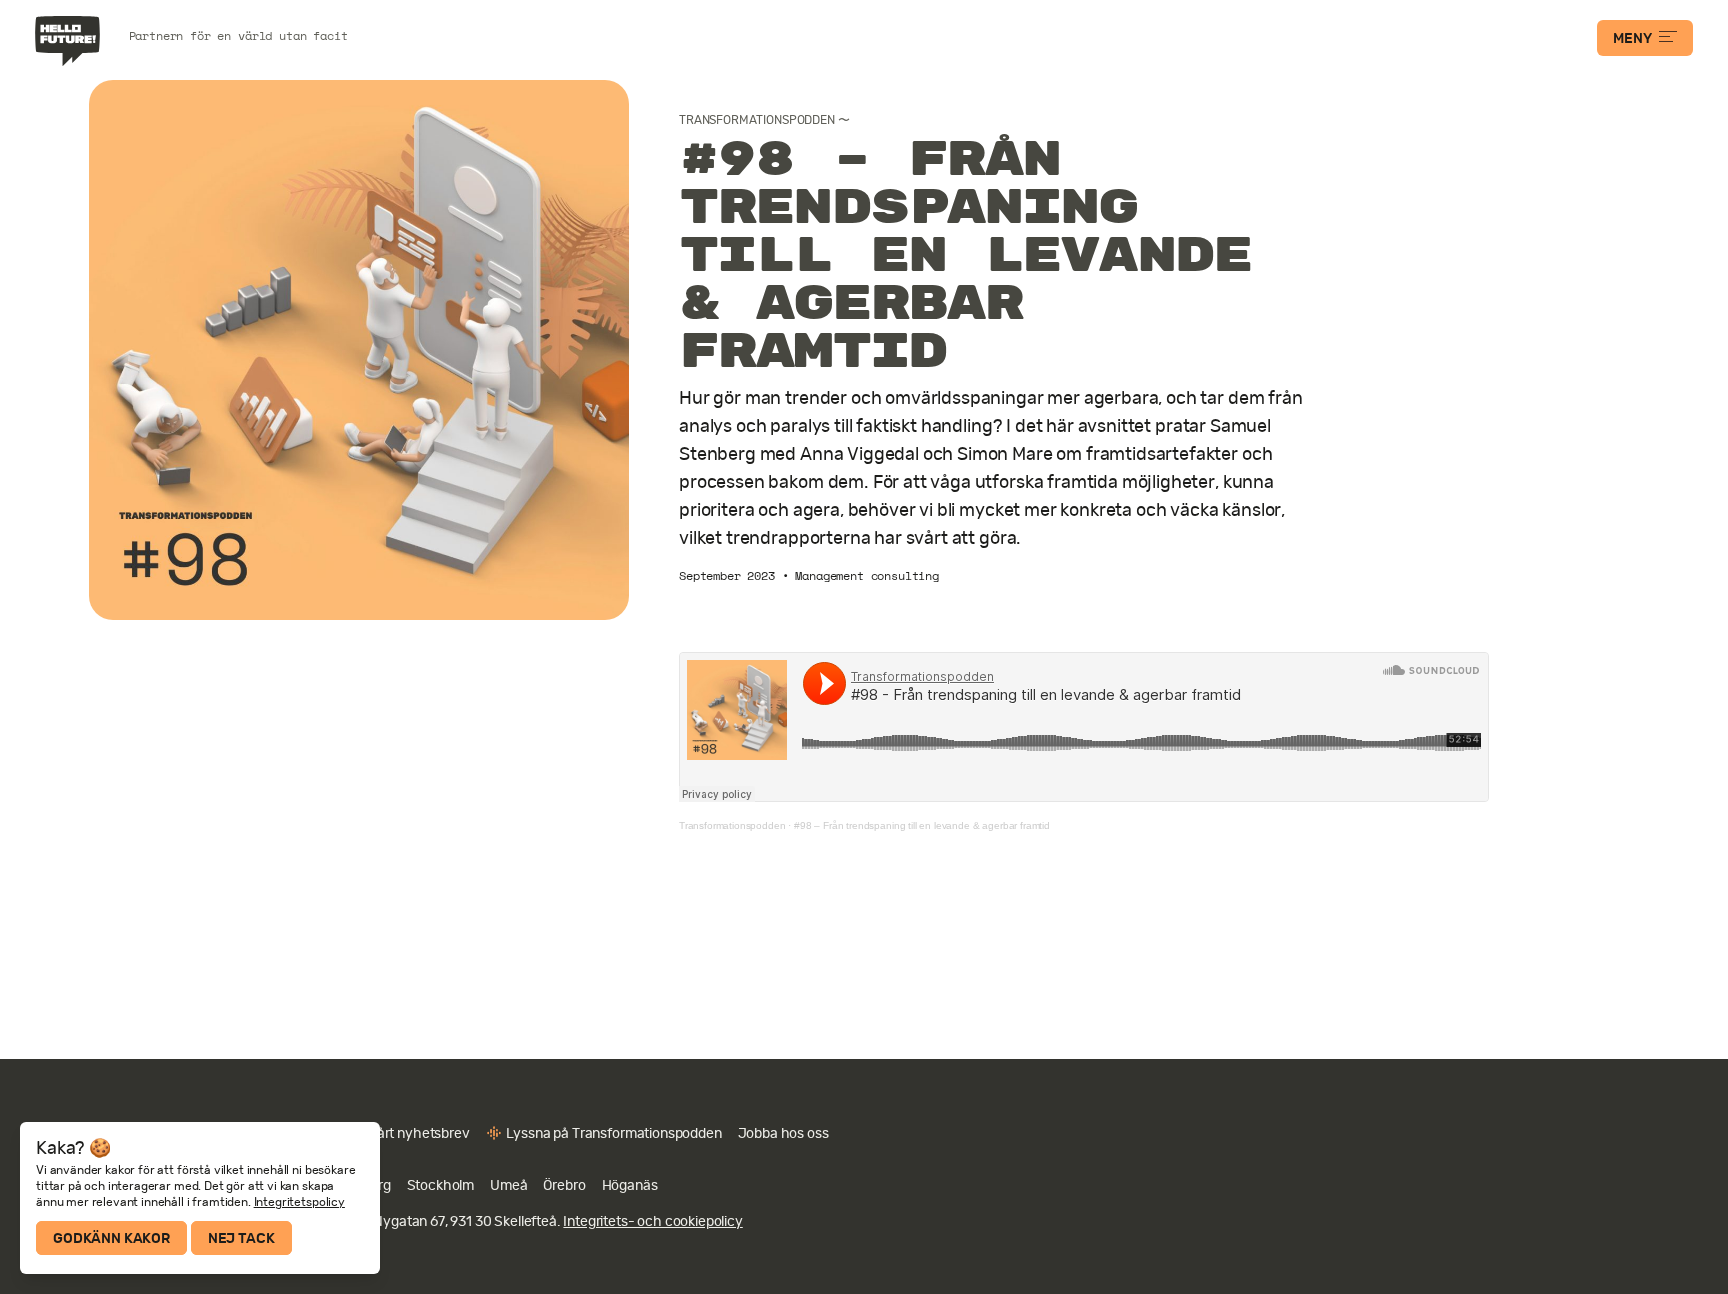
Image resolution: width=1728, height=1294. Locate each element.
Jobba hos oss (783, 1133)
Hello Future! (70, 41)
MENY (1632, 38)
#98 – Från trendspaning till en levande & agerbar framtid (922, 825)
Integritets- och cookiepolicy (652, 1221)
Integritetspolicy (299, 1202)
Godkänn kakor (111, 1238)
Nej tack (241, 1238)
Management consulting (867, 575)
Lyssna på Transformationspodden (614, 1133)
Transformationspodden (757, 120)
